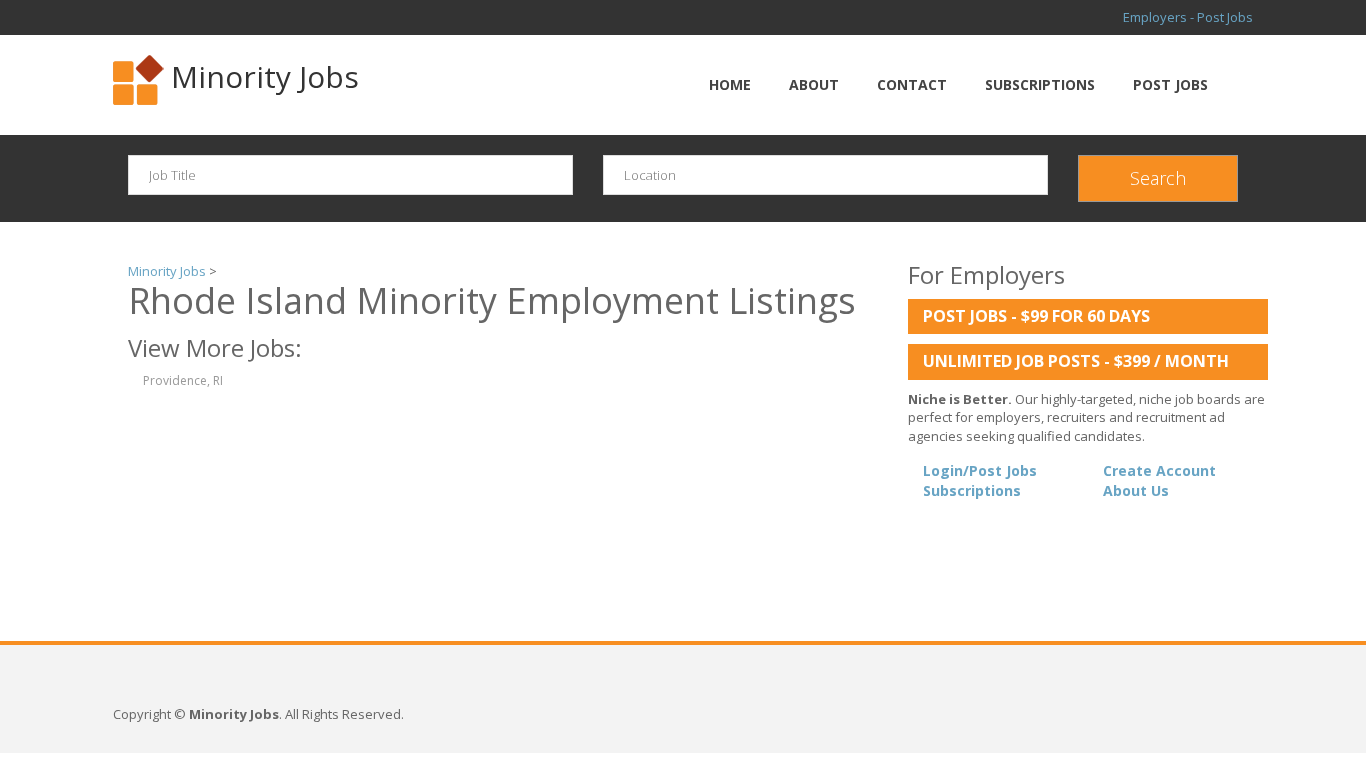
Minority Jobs (265, 76)
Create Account (1159, 470)
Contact (912, 84)
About (814, 84)
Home (730, 84)
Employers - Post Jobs (1188, 17)
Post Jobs (1170, 84)
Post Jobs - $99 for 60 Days (1036, 316)
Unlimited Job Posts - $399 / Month (1076, 361)
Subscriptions (1040, 84)
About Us (1136, 490)
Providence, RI (183, 380)
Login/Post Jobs (980, 470)
